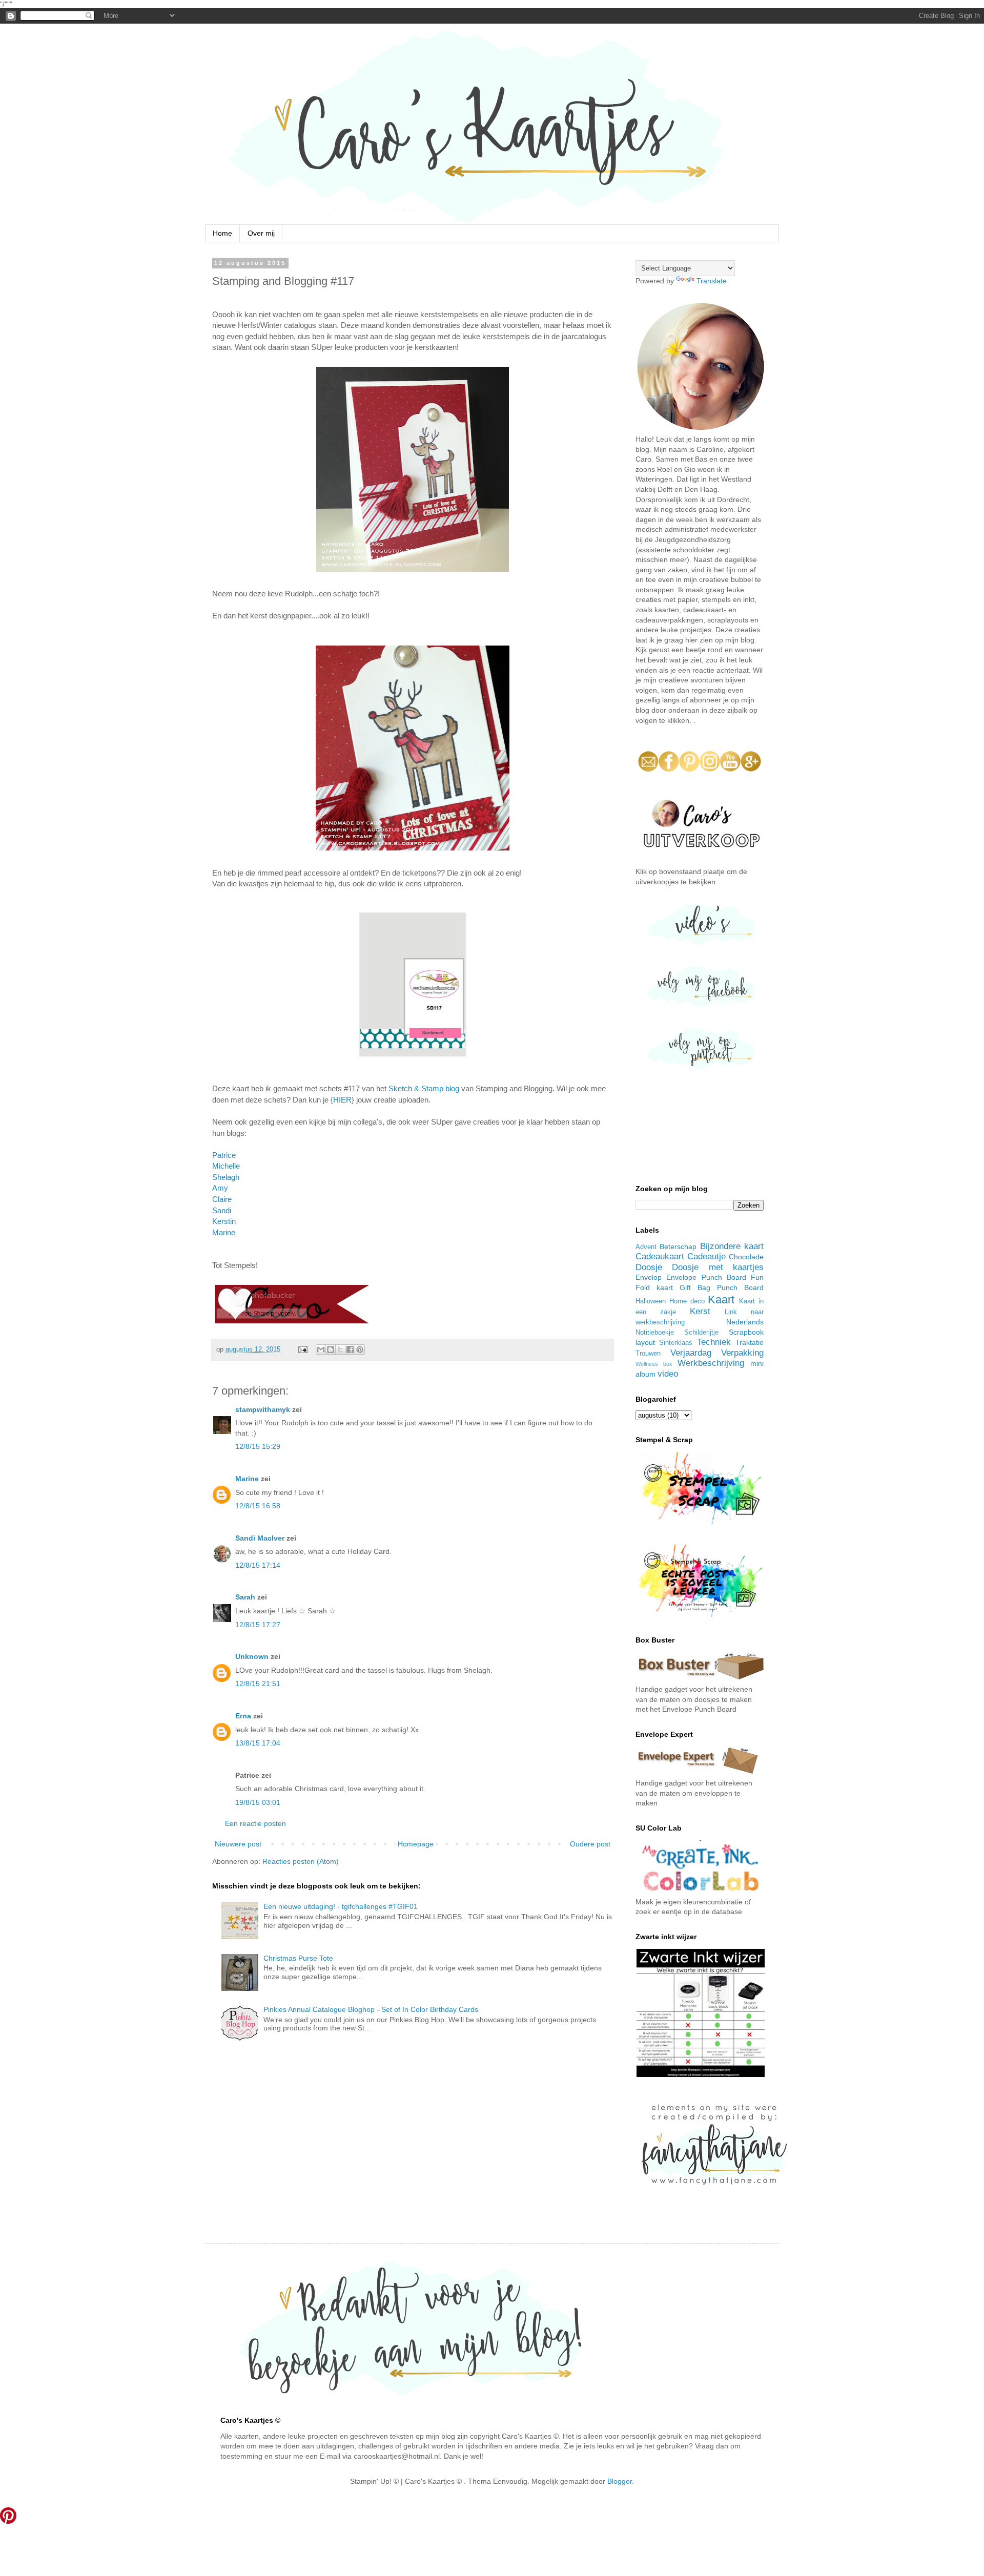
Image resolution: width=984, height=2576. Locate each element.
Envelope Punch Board (706, 1277)
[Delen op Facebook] (350, 1349)
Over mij (261, 233)
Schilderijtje (701, 1333)
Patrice (224, 1155)
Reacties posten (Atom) (301, 1861)
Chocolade (746, 1257)
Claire (222, 1199)
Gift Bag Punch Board (722, 1287)
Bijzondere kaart (732, 1246)
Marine (224, 1232)
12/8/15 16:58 (258, 1506)
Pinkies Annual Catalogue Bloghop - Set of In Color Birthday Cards (371, 2009)
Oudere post (590, 1844)
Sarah (245, 1597)
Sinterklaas (676, 1343)
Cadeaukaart (660, 1256)
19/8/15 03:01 (258, 1802)
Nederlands (745, 1322)
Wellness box (654, 1364)
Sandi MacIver (260, 1538)
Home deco (687, 1301)
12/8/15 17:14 (258, 1565)
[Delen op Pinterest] (360, 1349)
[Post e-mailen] (302, 1349)
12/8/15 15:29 (258, 1446)
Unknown (252, 1656)
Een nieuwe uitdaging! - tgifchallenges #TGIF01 (341, 1906)
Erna (243, 1716)
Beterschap (678, 1247)
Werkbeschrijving (711, 1363)
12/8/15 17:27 (258, 1625)
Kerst (700, 1311)
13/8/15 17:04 (258, 1743)
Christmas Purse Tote (298, 1958)
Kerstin (224, 1221)
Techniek (714, 1342)
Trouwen (648, 1354)
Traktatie (750, 1342)
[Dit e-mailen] (321, 1349)
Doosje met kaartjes (718, 1267)
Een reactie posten (255, 1823)
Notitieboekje (655, 1333)
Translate (712, 281)
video (668, 1374)
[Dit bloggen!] (331, 1349)
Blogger (620, 2481)
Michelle (226, 1166)
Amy (220, 1188)
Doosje (649, 1267)
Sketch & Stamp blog (424, 1088)
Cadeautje (706, 1256)
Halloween (651, 1301)
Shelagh (226, 1177)
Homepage (416, 1844)
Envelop (649, 1277)
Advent (646, 1247)
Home (222, 233)
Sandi (222, 1210)
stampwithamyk (263, 1409)
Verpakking (742, 1353)
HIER (342, 1100)
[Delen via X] (340, 1349)
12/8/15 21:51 (258, 1684)
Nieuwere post (238, 1844)
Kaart (721, 1300)
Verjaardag (691, 1353)
